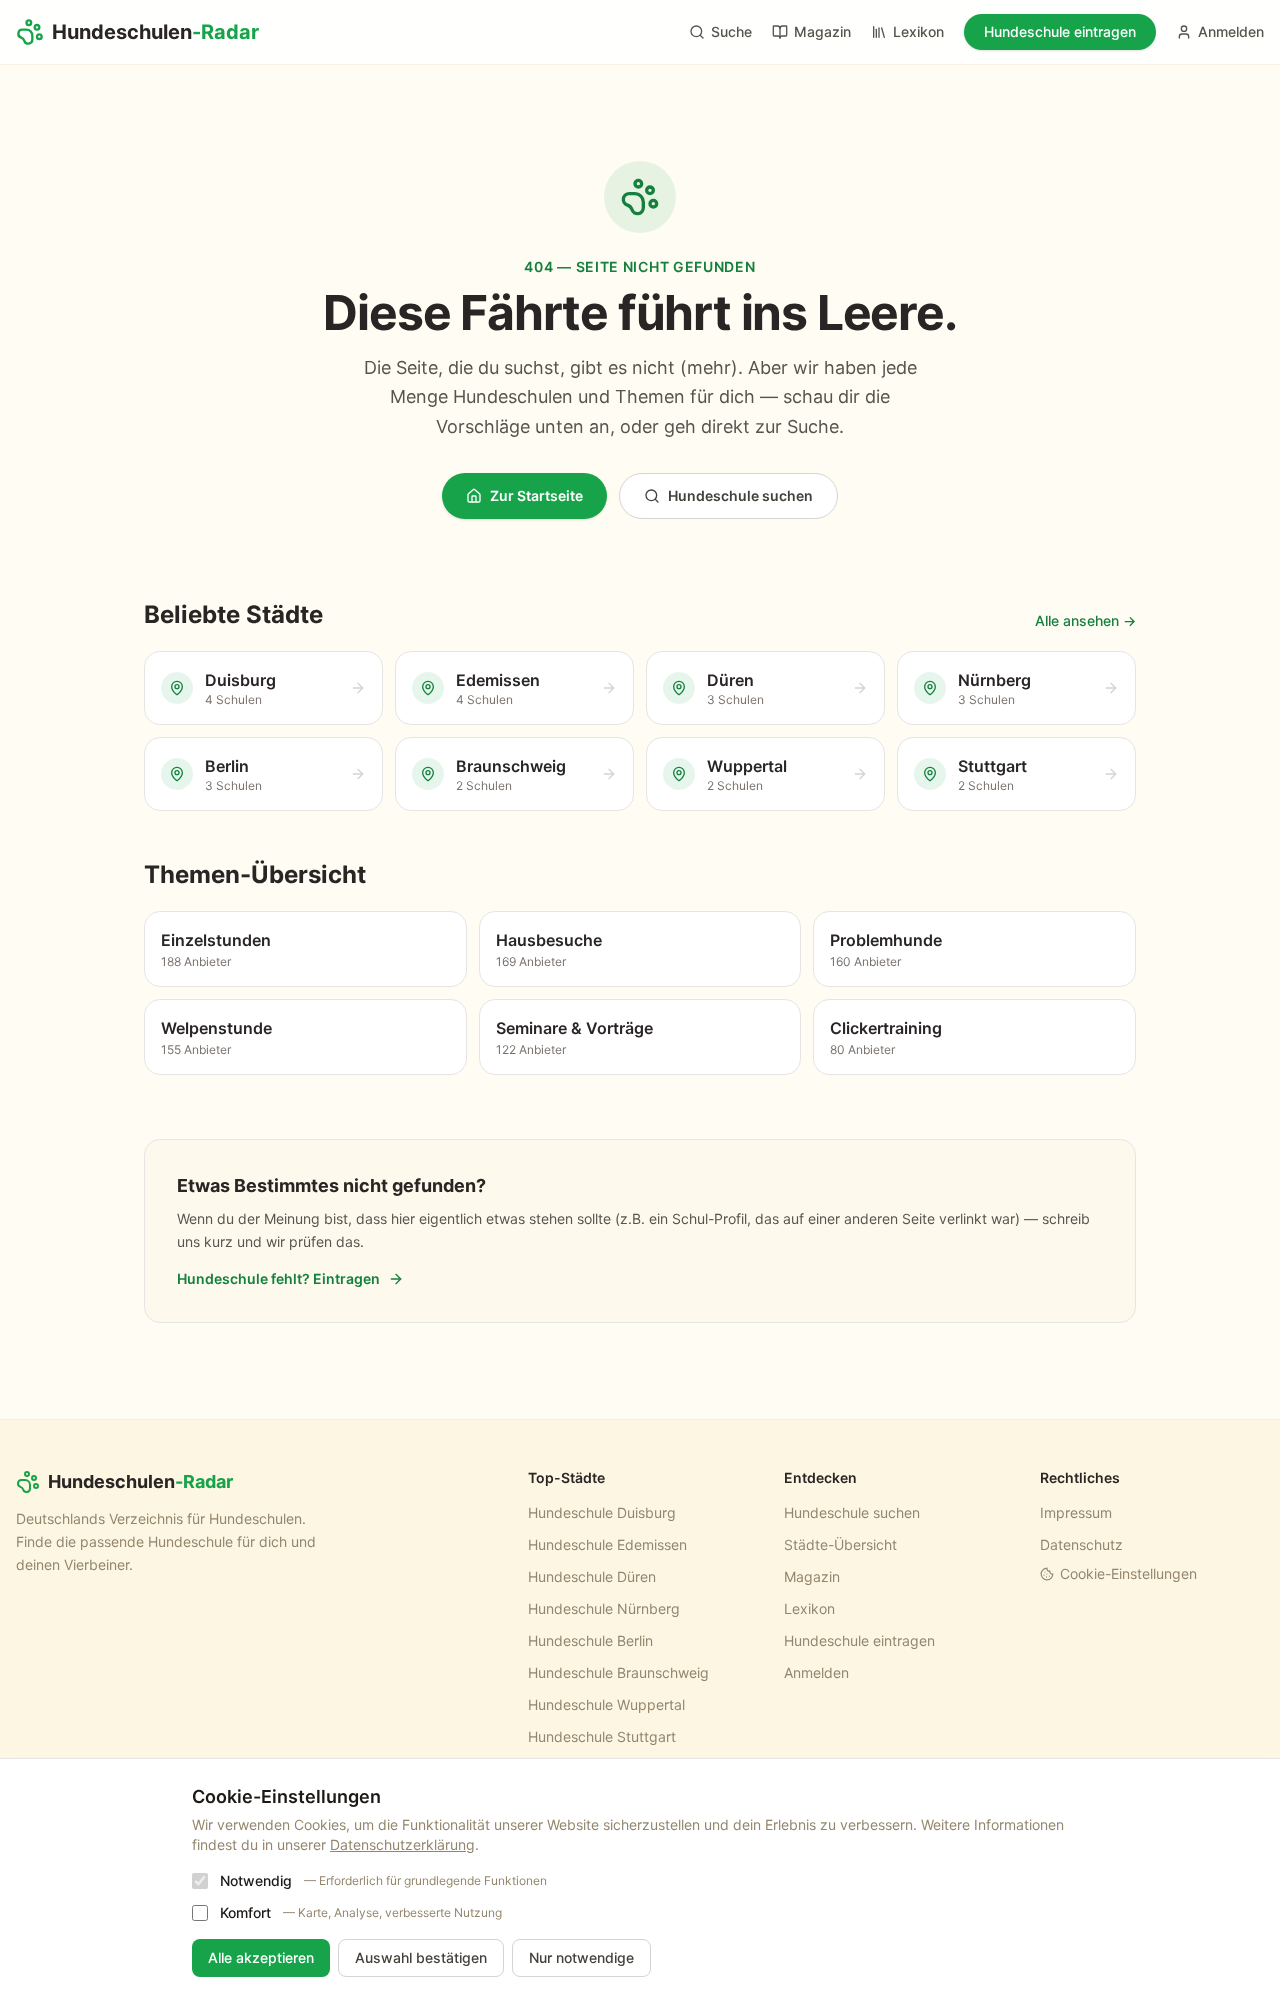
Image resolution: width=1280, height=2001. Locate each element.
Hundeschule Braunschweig (618, 1672)
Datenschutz (1081, 1544)
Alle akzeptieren (261, 1957)
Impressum (1076, 1512)
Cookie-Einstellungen (1128, 1573)
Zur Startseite (536, 495)
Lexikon (918, 31)
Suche (731, 31)
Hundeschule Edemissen (607, 1544)
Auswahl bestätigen (421, 1957)
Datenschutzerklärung (402, 1844)
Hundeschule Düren (592, 1576)
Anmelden (1231, 31)
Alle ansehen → (1085, 620)
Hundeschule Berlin (590, 1640)
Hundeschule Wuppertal (606, 1704)
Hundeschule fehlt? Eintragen (278, 1278)
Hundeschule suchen (740, 495)
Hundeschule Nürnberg (604, 1608)
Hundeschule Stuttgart (602, 1736)
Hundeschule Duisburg (602, 1512)
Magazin (822, 31)
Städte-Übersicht (840, 1544)
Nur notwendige (581, 1957)
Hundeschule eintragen (1060, 31)
